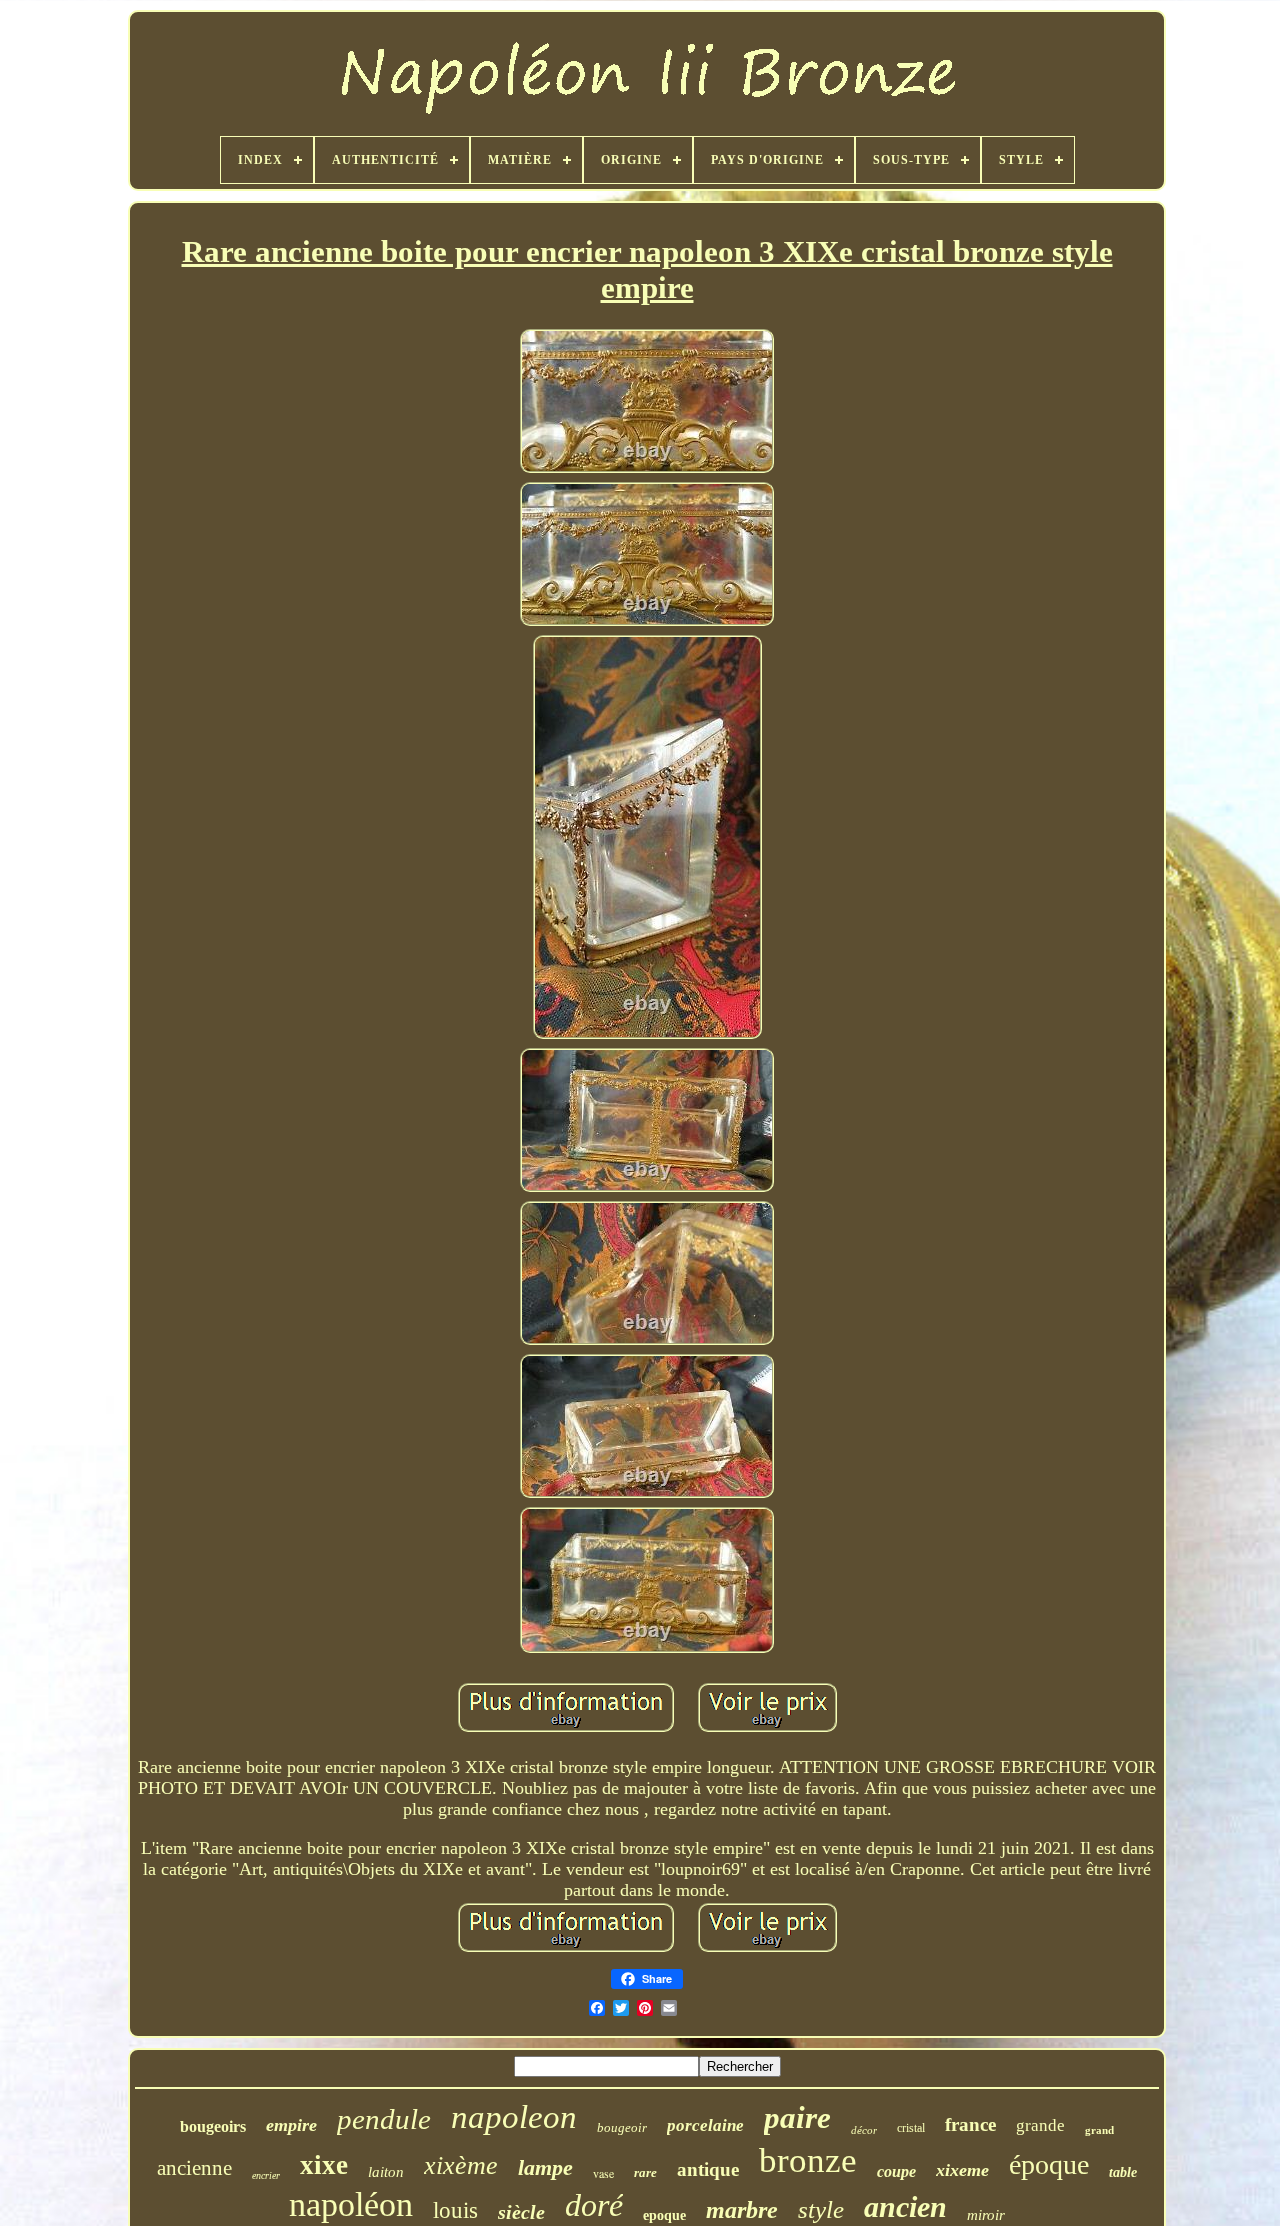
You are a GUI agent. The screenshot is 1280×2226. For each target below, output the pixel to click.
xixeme (962, 2170)
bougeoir (622, 2127)
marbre (742, 2210)
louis (455, 2210)
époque (1049, 2164)
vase (603, 2173)
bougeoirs (213, 2126)
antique (708, 2169)
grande (1040, 2125)
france (970, 2124)
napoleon (514, 2117)
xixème (461, 2165)
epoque (664, 2215)
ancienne (194, 2168)
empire (291, 2125)
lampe (545, 2167)
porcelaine (705, 2125)
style (821, 2209)
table (1123, 2172)
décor (864, 2130)
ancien (905, 2206)
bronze (808, 2160)
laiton (386, 2172)
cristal (911, 2128)
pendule (384, 2119)
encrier (266, 2175)
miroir (986, 2215)
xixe (324, 2165)
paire (797, 2117)
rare (645, 2172)
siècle (521, 2212)
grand (1099, 2130)
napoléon (351, 2204)
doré (594, 2205)
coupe (896, 2171)
